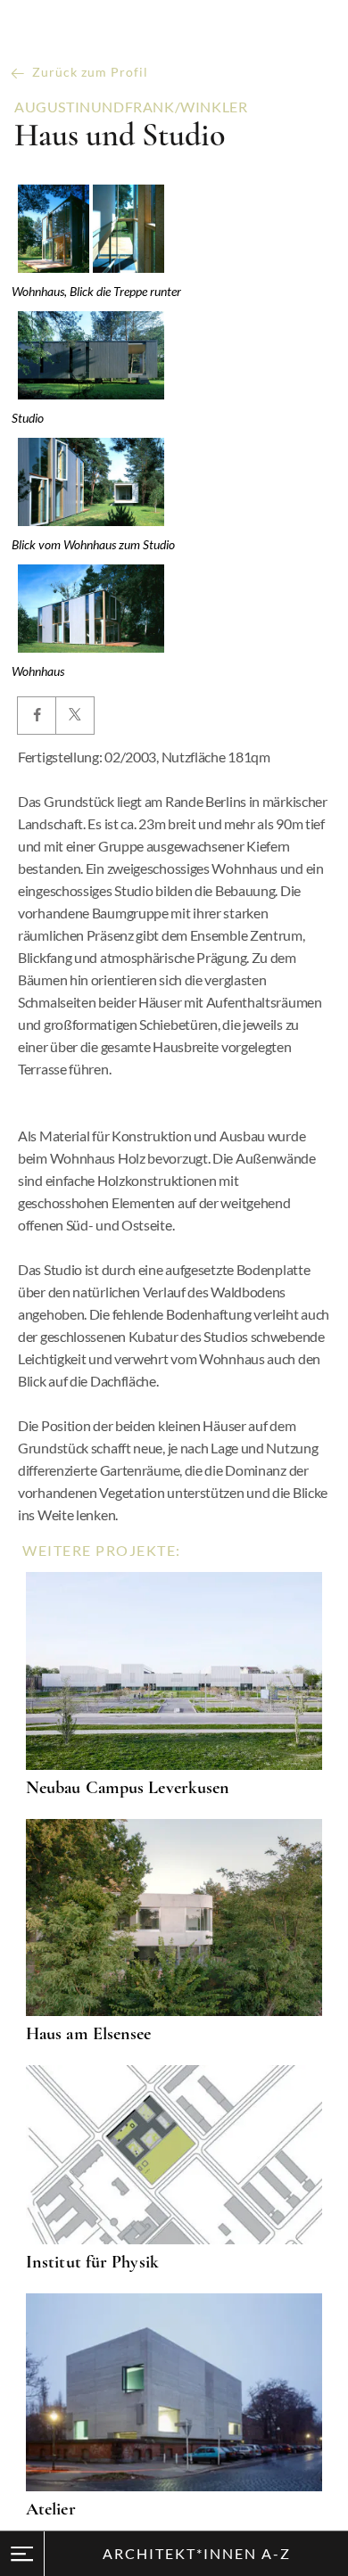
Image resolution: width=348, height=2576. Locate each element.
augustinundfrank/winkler (131, 107)
